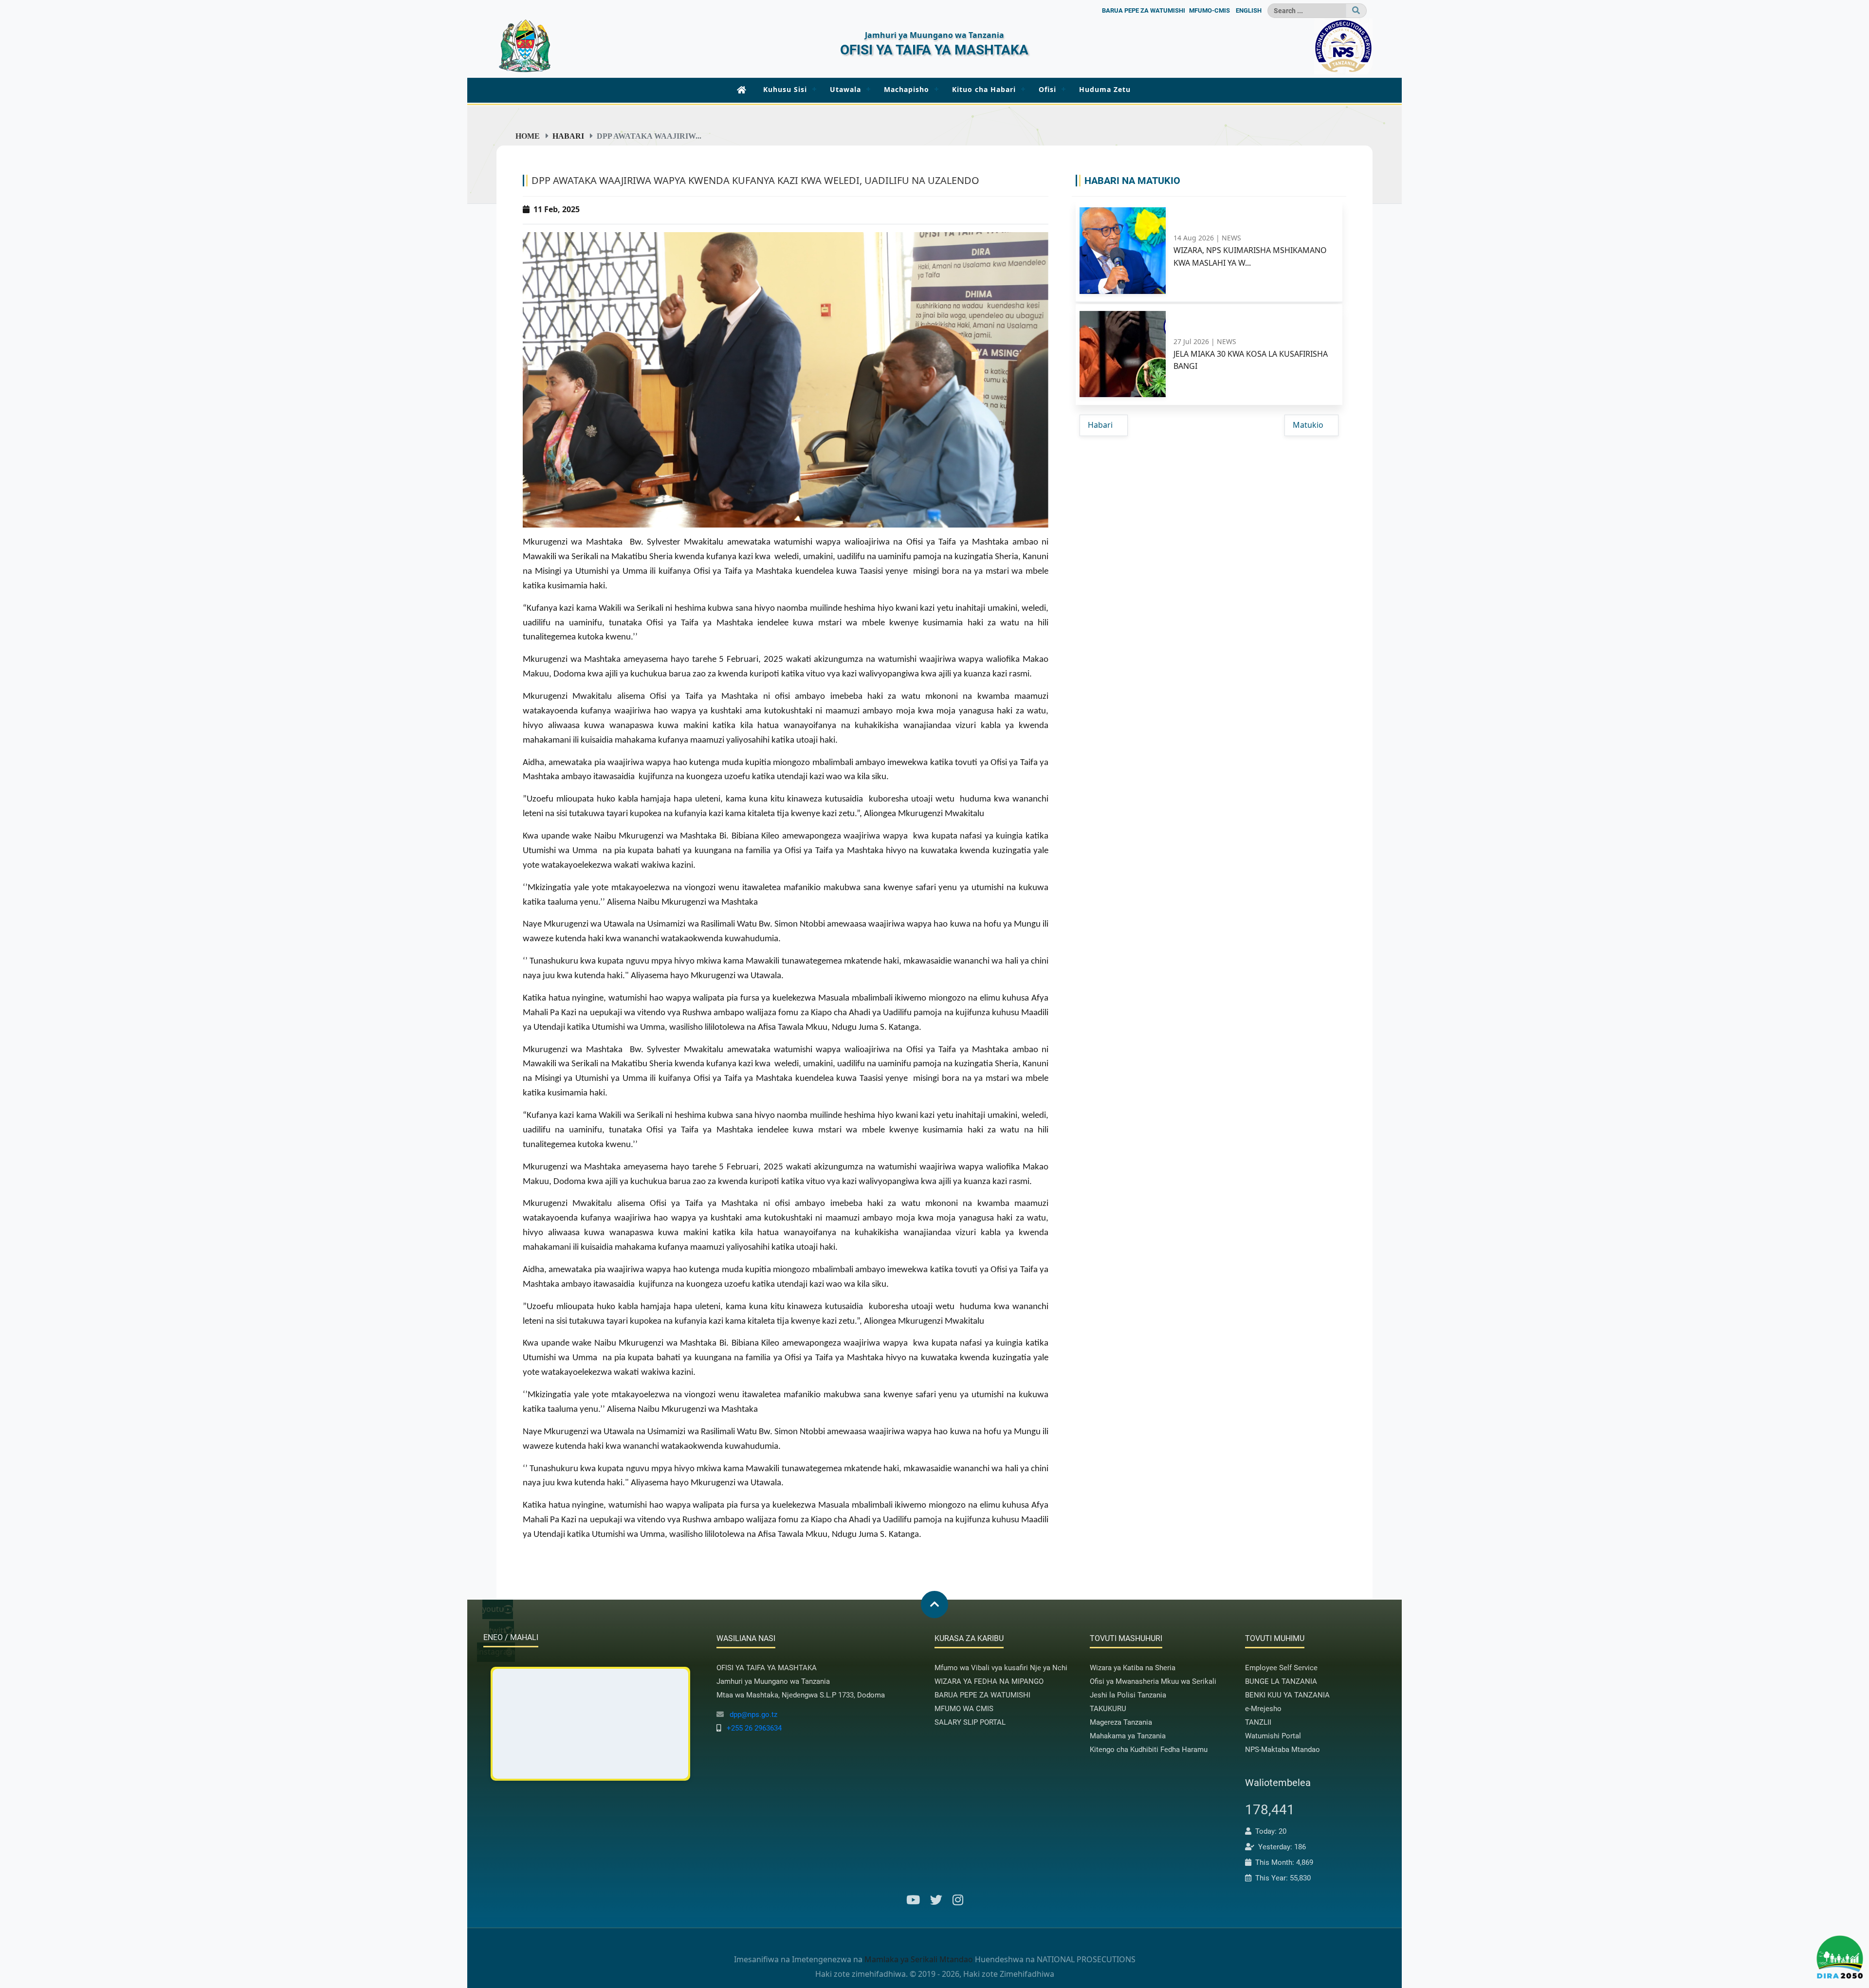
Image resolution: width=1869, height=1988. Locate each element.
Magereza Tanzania (1121, 1722)
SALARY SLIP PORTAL (970, 1722)
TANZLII (1258, 1722)
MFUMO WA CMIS (964, 1709)
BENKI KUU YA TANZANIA (1287, 1695)
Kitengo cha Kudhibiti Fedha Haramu (1149, 1750)
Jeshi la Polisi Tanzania (1128, 1695)
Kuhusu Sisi (785, 89)
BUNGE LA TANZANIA (1281, 1681)
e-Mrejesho (1263, 1709)
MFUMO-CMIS (1209, 10)
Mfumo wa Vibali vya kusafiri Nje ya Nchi (1001, 1668)
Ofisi (1047, 89)
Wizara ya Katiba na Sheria (1133, 1668)
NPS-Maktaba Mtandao (1283, 1750)
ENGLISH (1249, 10)
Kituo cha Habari (984, 89)
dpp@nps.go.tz (753, 1714)
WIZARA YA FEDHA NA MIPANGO (989, 1681)
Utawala (845, 89)
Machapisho (907, 89)
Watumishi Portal (1273, 1736)
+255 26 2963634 (754, 1728)
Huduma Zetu (1105, 89)
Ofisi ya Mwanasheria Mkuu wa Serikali (1153, 1681)
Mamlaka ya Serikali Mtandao (919, 1959)
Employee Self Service (1281, 1668)
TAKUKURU (1108, 1709)
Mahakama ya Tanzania (1128, 1736)
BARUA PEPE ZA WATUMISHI (1144, 10)
